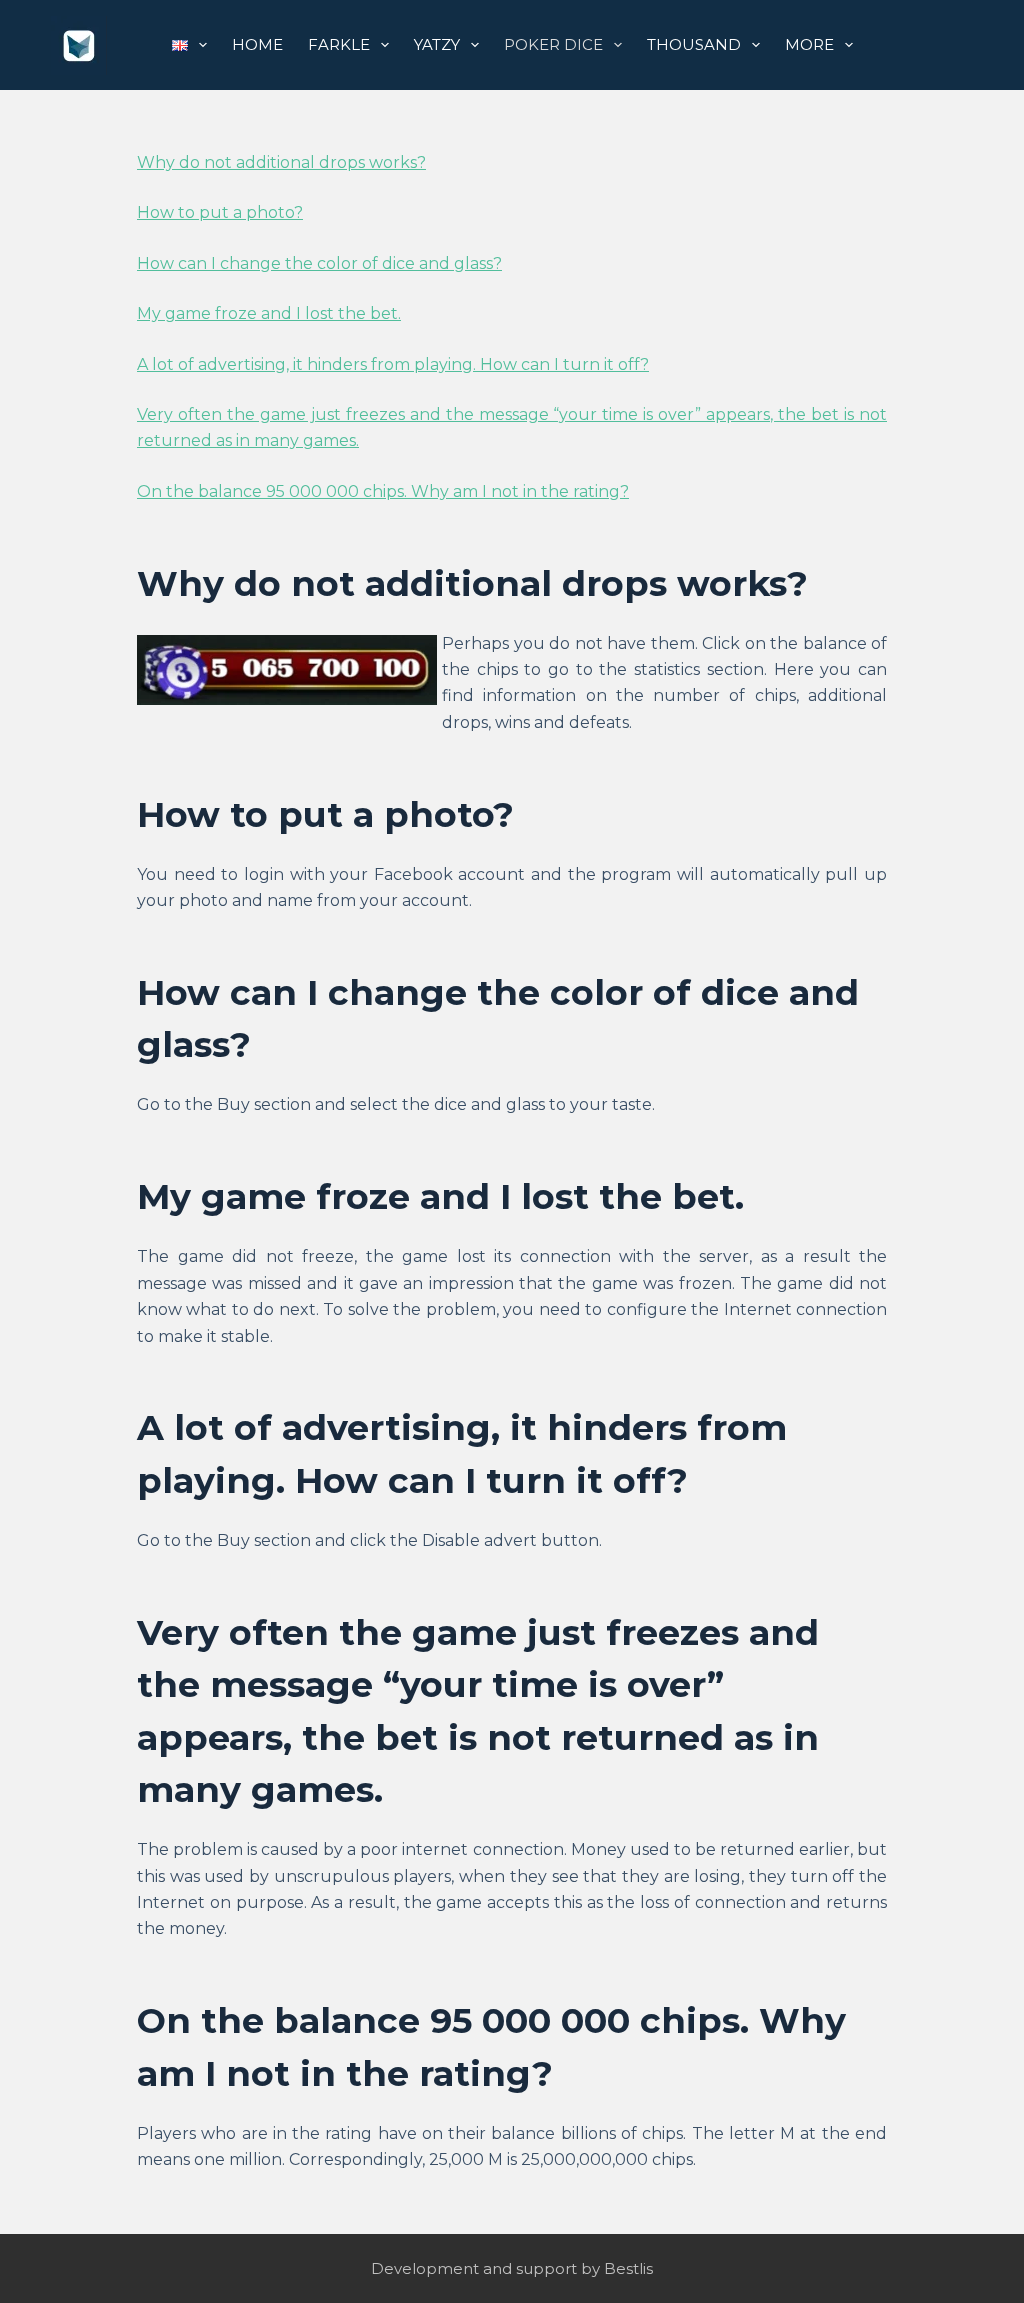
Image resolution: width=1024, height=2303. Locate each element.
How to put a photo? (220, 212)
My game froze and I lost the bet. (269, 313)
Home (257, 44)
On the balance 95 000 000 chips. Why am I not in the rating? (383, 491)
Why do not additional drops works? (281, 162)
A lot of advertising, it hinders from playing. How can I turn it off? (393, 364)
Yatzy (437, 44)
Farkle (339, 44)
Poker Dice (553, 44)
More (809, 44)
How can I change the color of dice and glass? (319, 263)
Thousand (694, 44)
